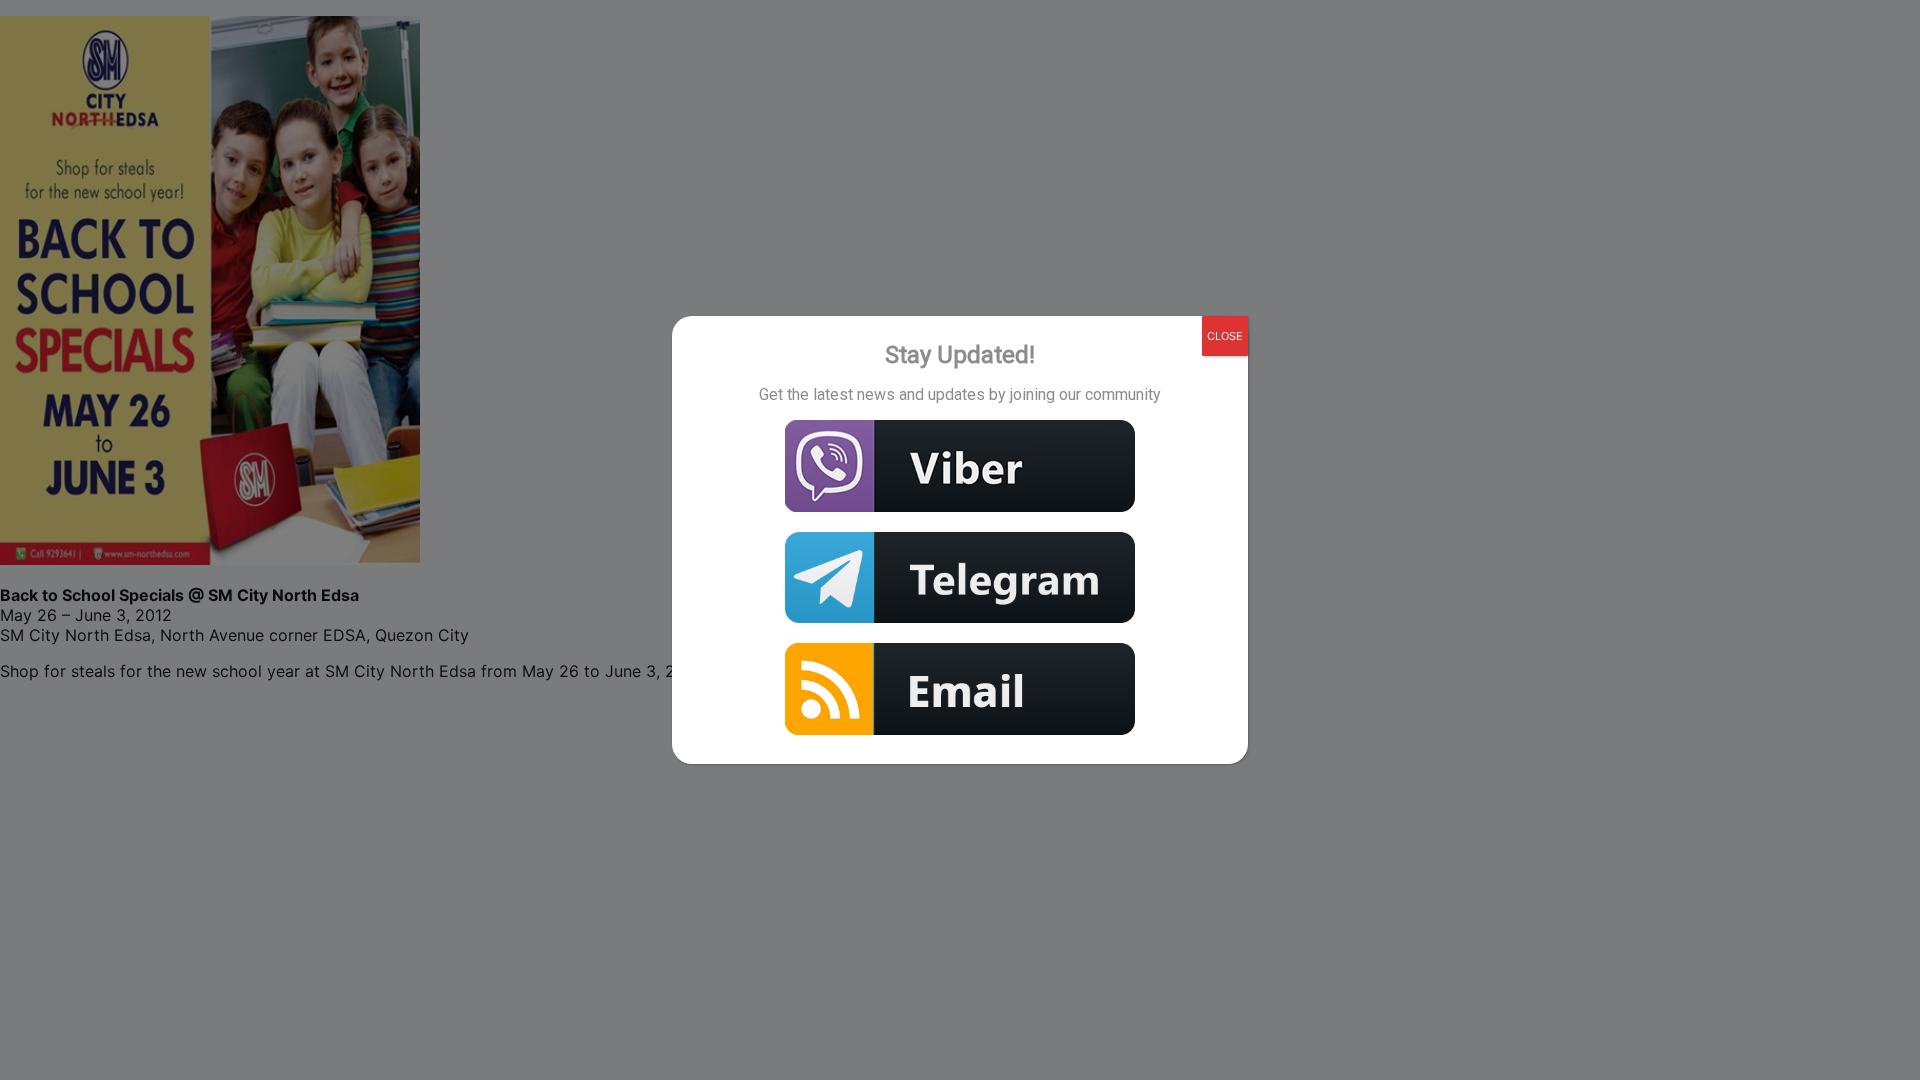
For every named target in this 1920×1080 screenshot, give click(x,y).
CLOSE (1225, 336)
